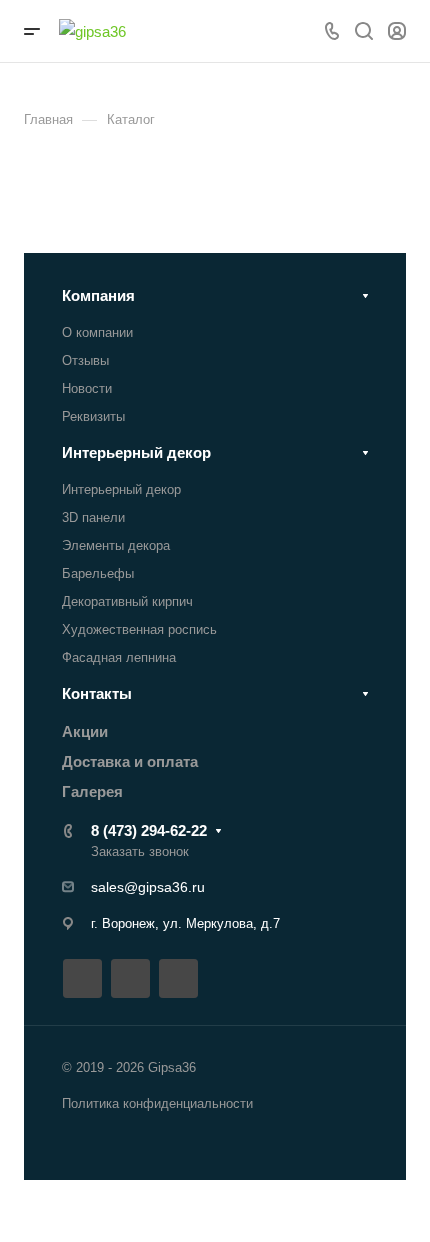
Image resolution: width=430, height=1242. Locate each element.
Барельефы (98, 573)
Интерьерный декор (136, 452)
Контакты (97, 693)
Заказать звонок (140, 851)
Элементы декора (116, 545)
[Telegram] (130, 978)
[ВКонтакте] (82, 978)
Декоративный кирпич (127, 601)
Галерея (92, 791)
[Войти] (397, 31)
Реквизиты (93, 416)
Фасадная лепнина (119, 657)
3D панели (93, 517)
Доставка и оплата (130, 761)
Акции (85, 731)
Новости (87, 388)
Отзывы (85, 360)
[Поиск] (363, 31)
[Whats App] (178, 978)
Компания (98, 295)
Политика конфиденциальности (157, 1103)
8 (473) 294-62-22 (149, 830)
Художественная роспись (139, 629)
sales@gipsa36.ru (148, 887)
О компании (97, 332)
